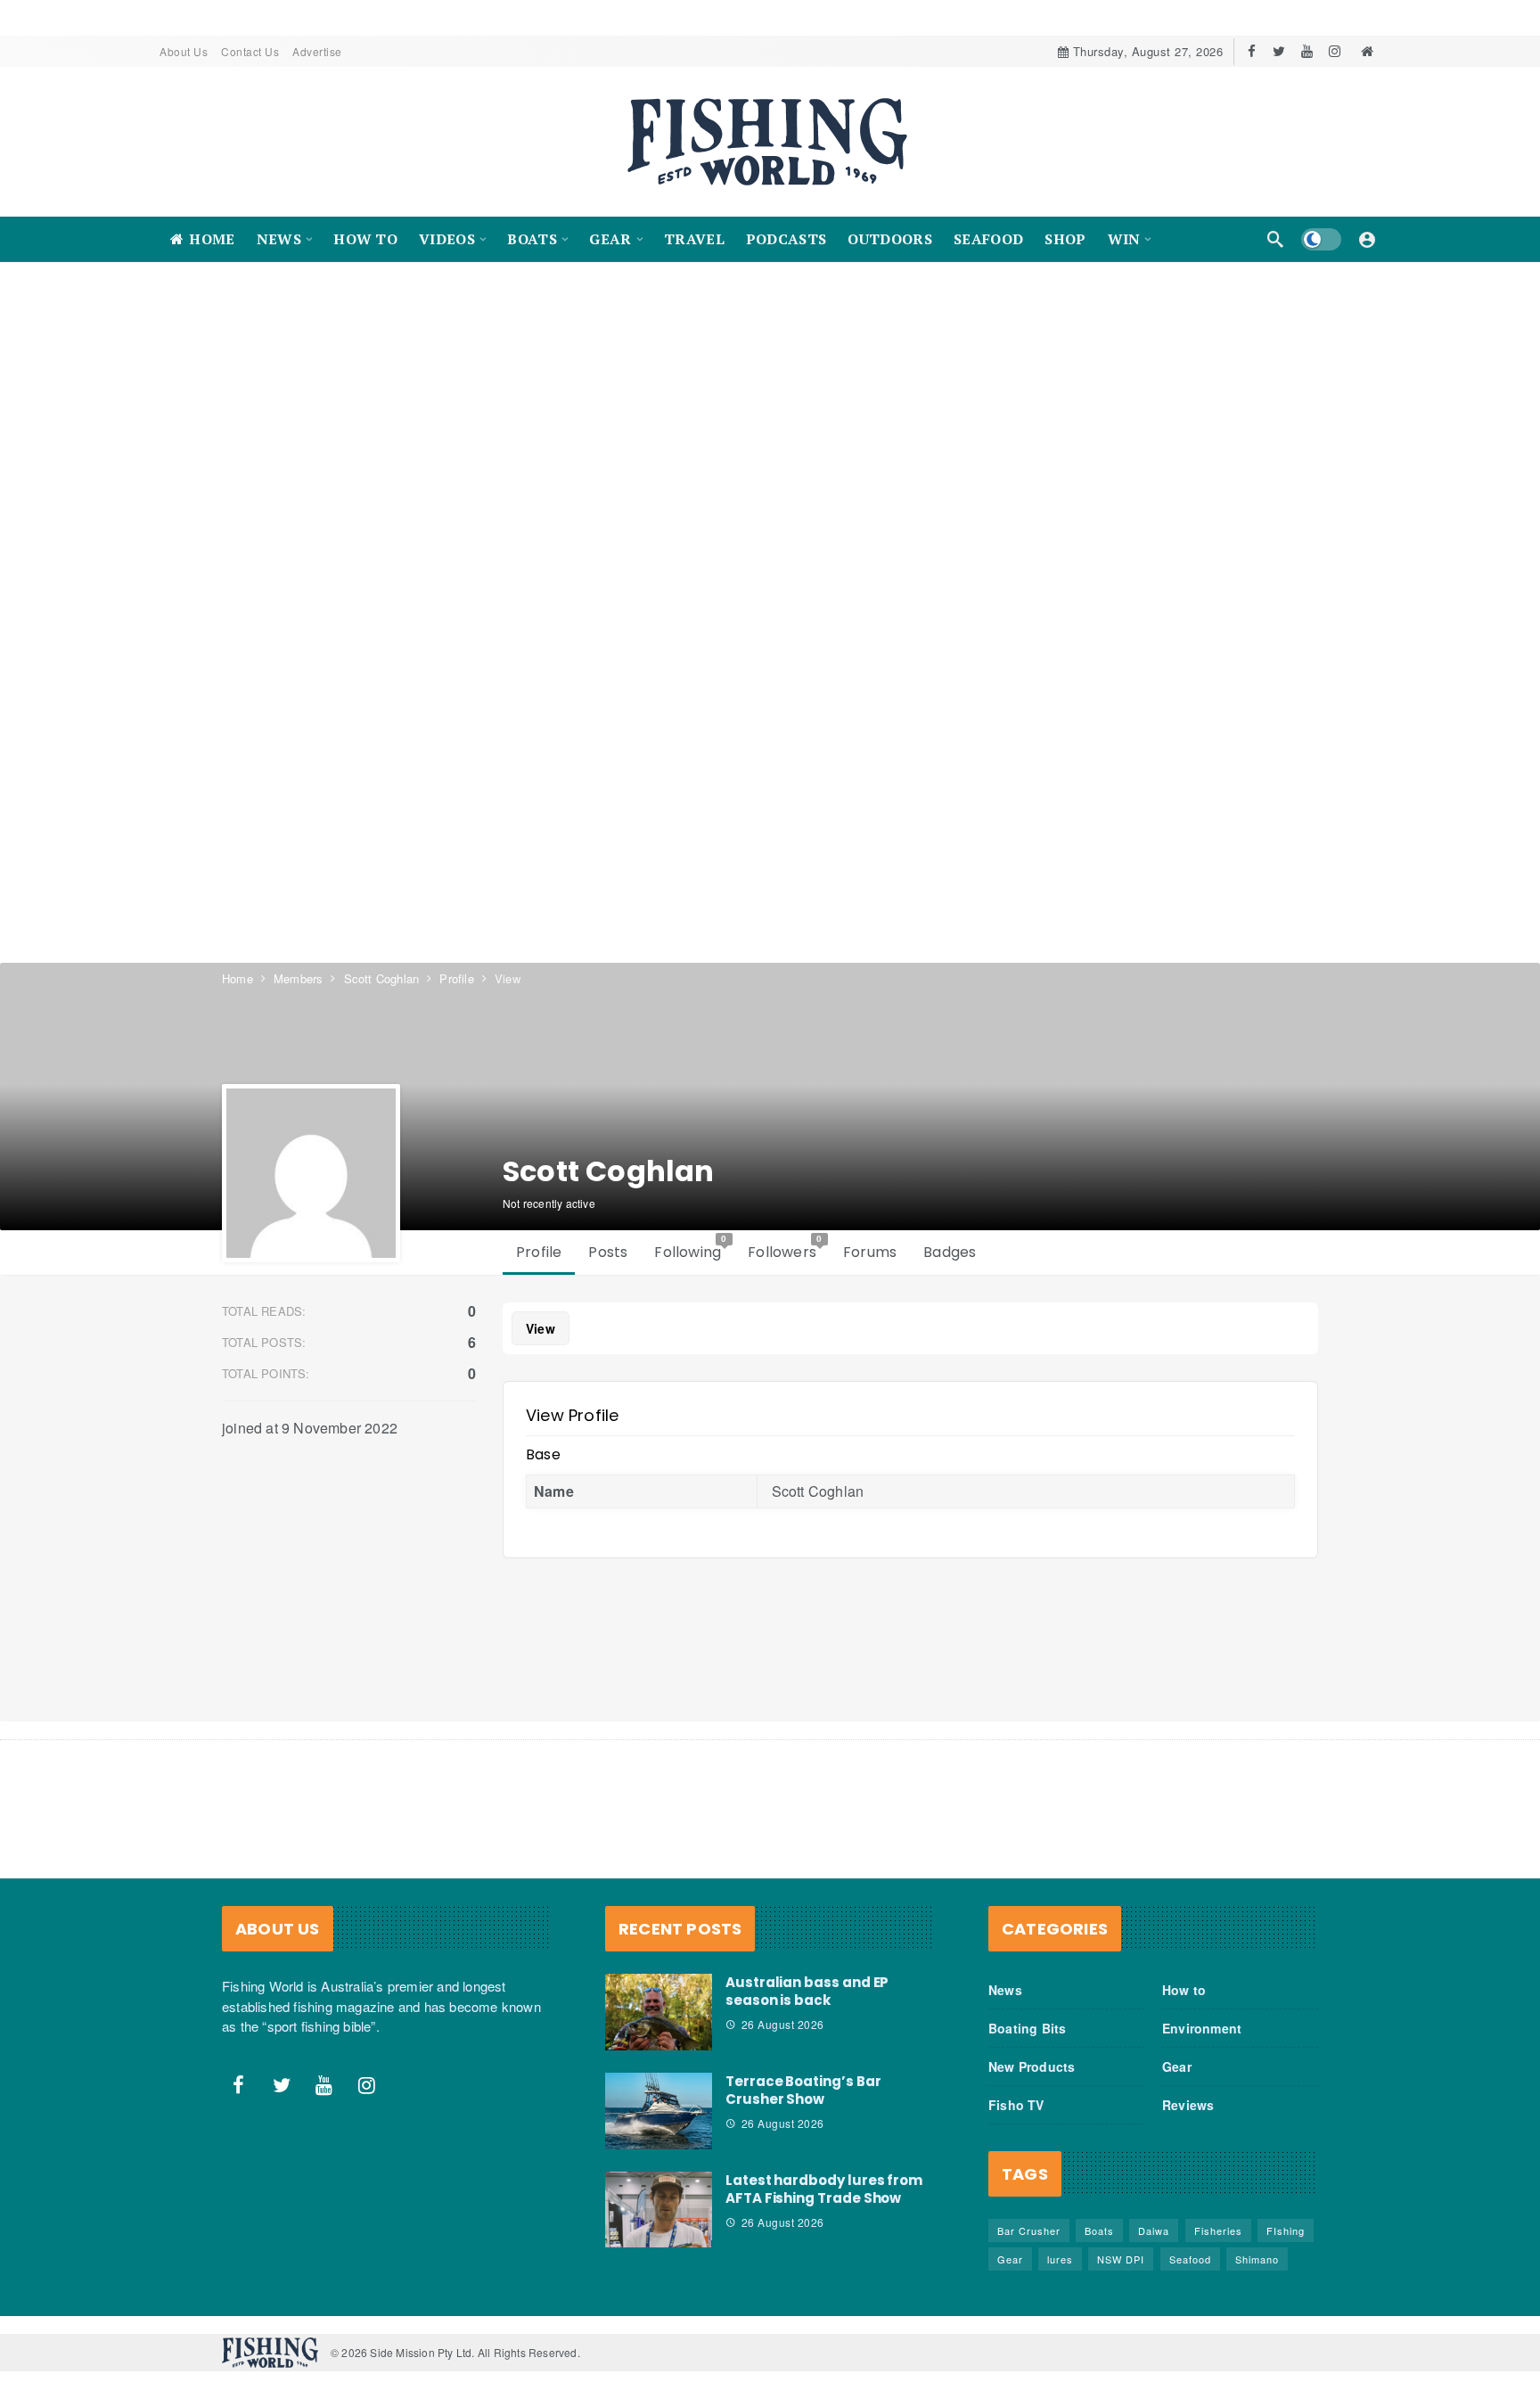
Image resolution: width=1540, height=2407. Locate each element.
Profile (539, 1252)
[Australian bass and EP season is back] (659, 2012)
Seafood (1190, 2259)
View (541, 1328)
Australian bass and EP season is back (807, 1991)
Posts (608, 1252)
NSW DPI (1121, 2259)
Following (691, 1248)
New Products (1032, 2066)
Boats (1099, 2230)
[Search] (1275, 239)
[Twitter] (1279, 51)
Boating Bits (1027, 2028)
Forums (870, 1252)
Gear (1177, 2066)
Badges (950, 1252)
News (1005, 1990)
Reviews (1188, 2105)
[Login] (1367, 239)
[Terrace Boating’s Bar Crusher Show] (659, 2111)
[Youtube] (1307, 51)
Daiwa (1154, 2230)
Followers (785, 1248)
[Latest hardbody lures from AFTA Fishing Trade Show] (659, 2210)
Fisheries (1218, 2230)
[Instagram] (1335, 51)
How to (1184, 1990)
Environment (1202, 2028)
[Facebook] (1252, 51)
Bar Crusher (1029, 2230)
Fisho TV (1016, 2105)
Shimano (1257, 2259)
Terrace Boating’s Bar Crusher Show (803, 2090)
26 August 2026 (783, 2024)
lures (1060, 2259)
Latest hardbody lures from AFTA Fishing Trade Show (824, 2189)
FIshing (1286, 2230)
